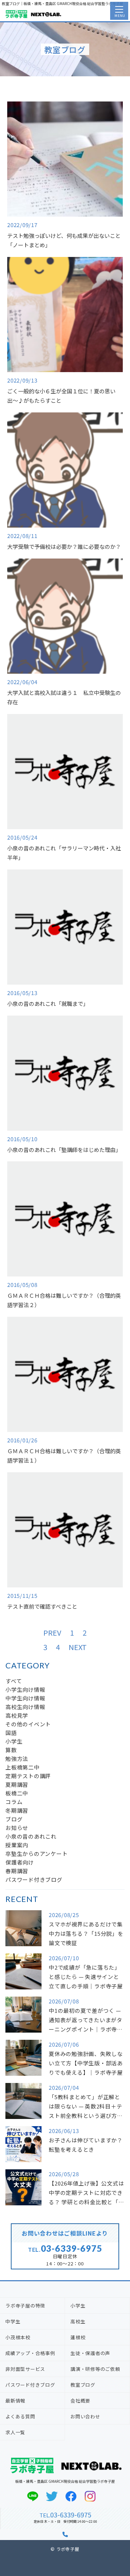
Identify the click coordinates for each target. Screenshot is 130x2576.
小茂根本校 (18, 2337)
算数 (11, 1750)
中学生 (13, 2321)
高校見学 (17, 1715)
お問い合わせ (85, 2416)
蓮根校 (78, 2337)
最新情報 (15, 2401)
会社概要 (80, 2401)
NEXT (78, 1647)
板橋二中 (17, 1793)
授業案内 (17, 1845)
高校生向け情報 (25, 1707)
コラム (14, 1802)
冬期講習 (17, 1810)
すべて (14, 1681)
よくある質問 (20, 2416)
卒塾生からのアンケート (36, 1854)
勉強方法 (17, 1759)
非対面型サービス (25, 2369)
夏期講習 (17, 1784)
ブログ (14, 1819)
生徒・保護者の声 (90, 2353)
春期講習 (17, 1871)
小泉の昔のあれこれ (31, 1836)
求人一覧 (15, 2432)
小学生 (14, 1741)
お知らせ (17, 1828)
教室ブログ (83, 2385)
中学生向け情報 (25, 1698)
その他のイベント (28, 1724)
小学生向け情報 (25, 1689)
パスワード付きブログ (34, 1879)
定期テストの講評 (28, 1776)
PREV (52, 1633)
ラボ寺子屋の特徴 (25, 2306)
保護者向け (20, 1862)
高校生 (78, 2321)
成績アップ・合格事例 (30, 2353)
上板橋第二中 (23, 1767)
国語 (11, 1733)
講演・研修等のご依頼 (95, 2369)
